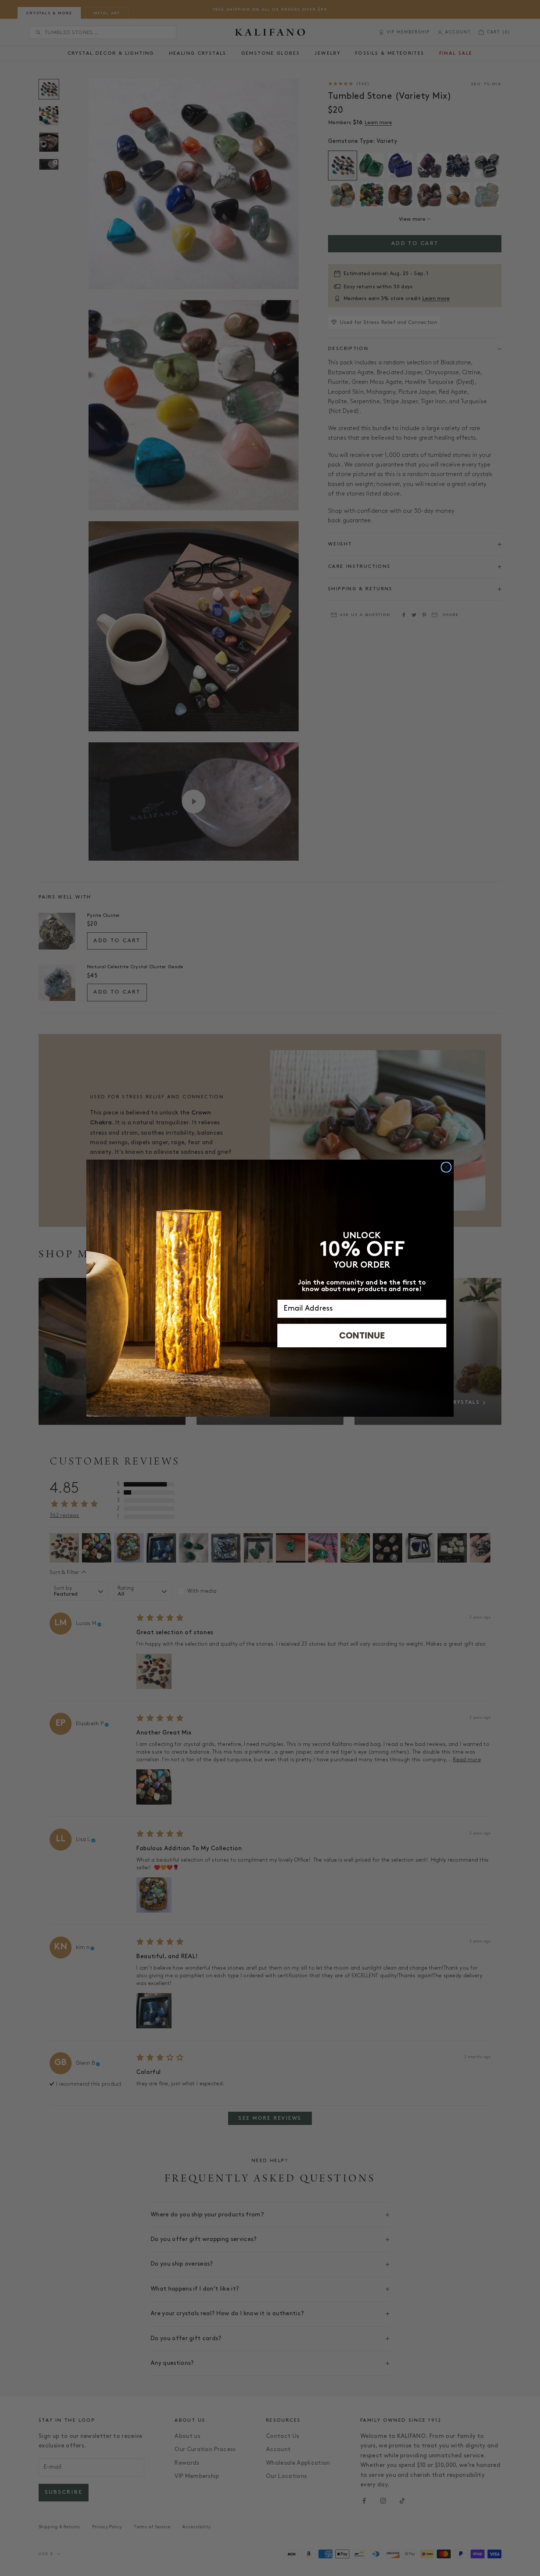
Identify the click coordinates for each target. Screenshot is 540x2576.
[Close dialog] (446, 1167)
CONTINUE (362, 1335)
